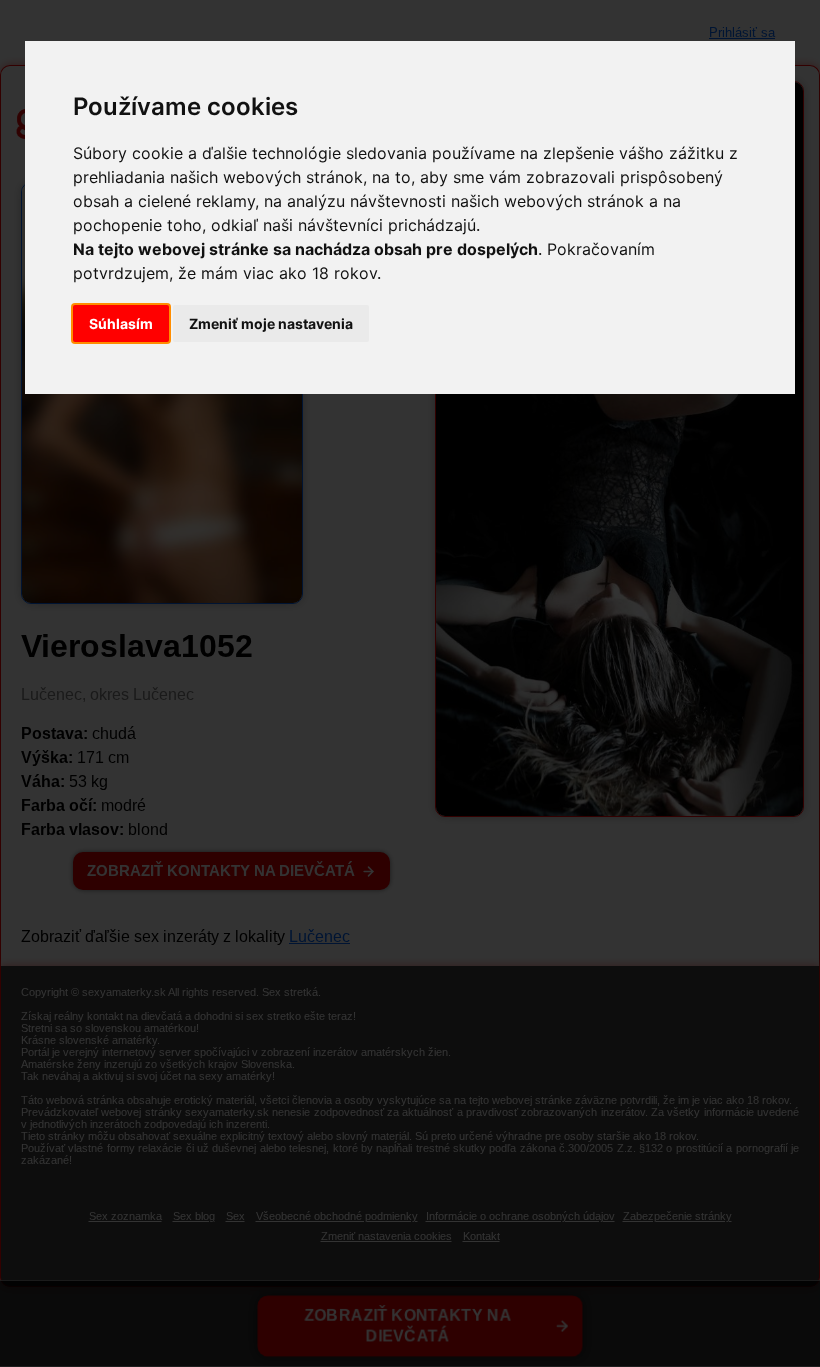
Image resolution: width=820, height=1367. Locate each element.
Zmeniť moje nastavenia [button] (271, 323)
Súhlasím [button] (121, 323)
